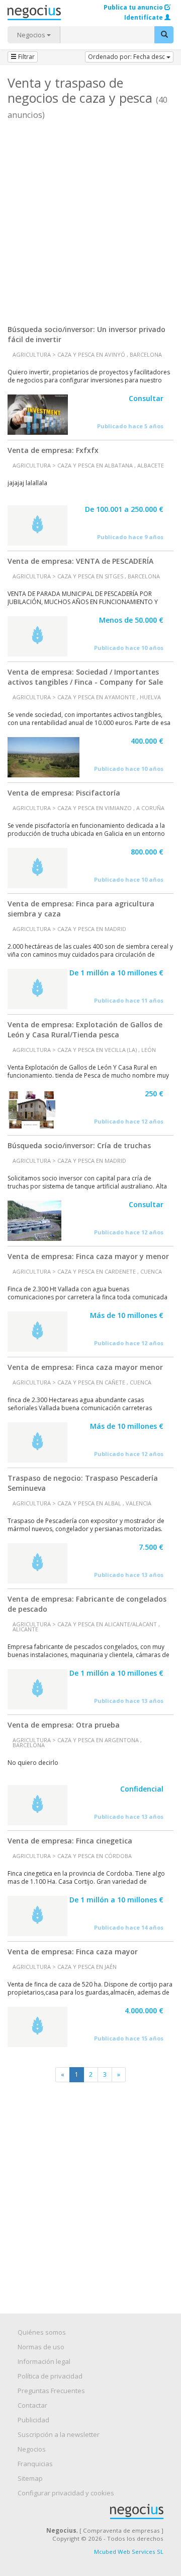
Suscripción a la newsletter (59, 2434)
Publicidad (33, 2420)
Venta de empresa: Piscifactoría (64, 793)
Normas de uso (41, 2347)
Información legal (44, 2361)
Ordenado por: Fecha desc (127, 57)
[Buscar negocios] (164, 35)
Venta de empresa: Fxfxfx (53, 450)
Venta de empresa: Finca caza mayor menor (85, 1367)
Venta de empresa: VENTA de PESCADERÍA (80, 561)
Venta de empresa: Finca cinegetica (70, 1841)
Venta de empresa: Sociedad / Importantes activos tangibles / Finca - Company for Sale (85, 677)
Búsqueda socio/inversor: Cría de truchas (79, 1145)
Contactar (32, 2405)
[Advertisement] (90, 219)
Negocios (32, 35)
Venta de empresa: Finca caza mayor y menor (88, 1256)
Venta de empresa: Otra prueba (64, 1725)
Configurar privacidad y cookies (66, 2493)
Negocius (96, 2512)
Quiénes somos (42, 2332)
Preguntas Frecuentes (51, 2391)
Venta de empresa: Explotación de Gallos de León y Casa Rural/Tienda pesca (85, 1030)
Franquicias (35, 2464)
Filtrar (26, 57)
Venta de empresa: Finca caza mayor (73, 1952)
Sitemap (30, 2478)
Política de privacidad (50, 2376)
